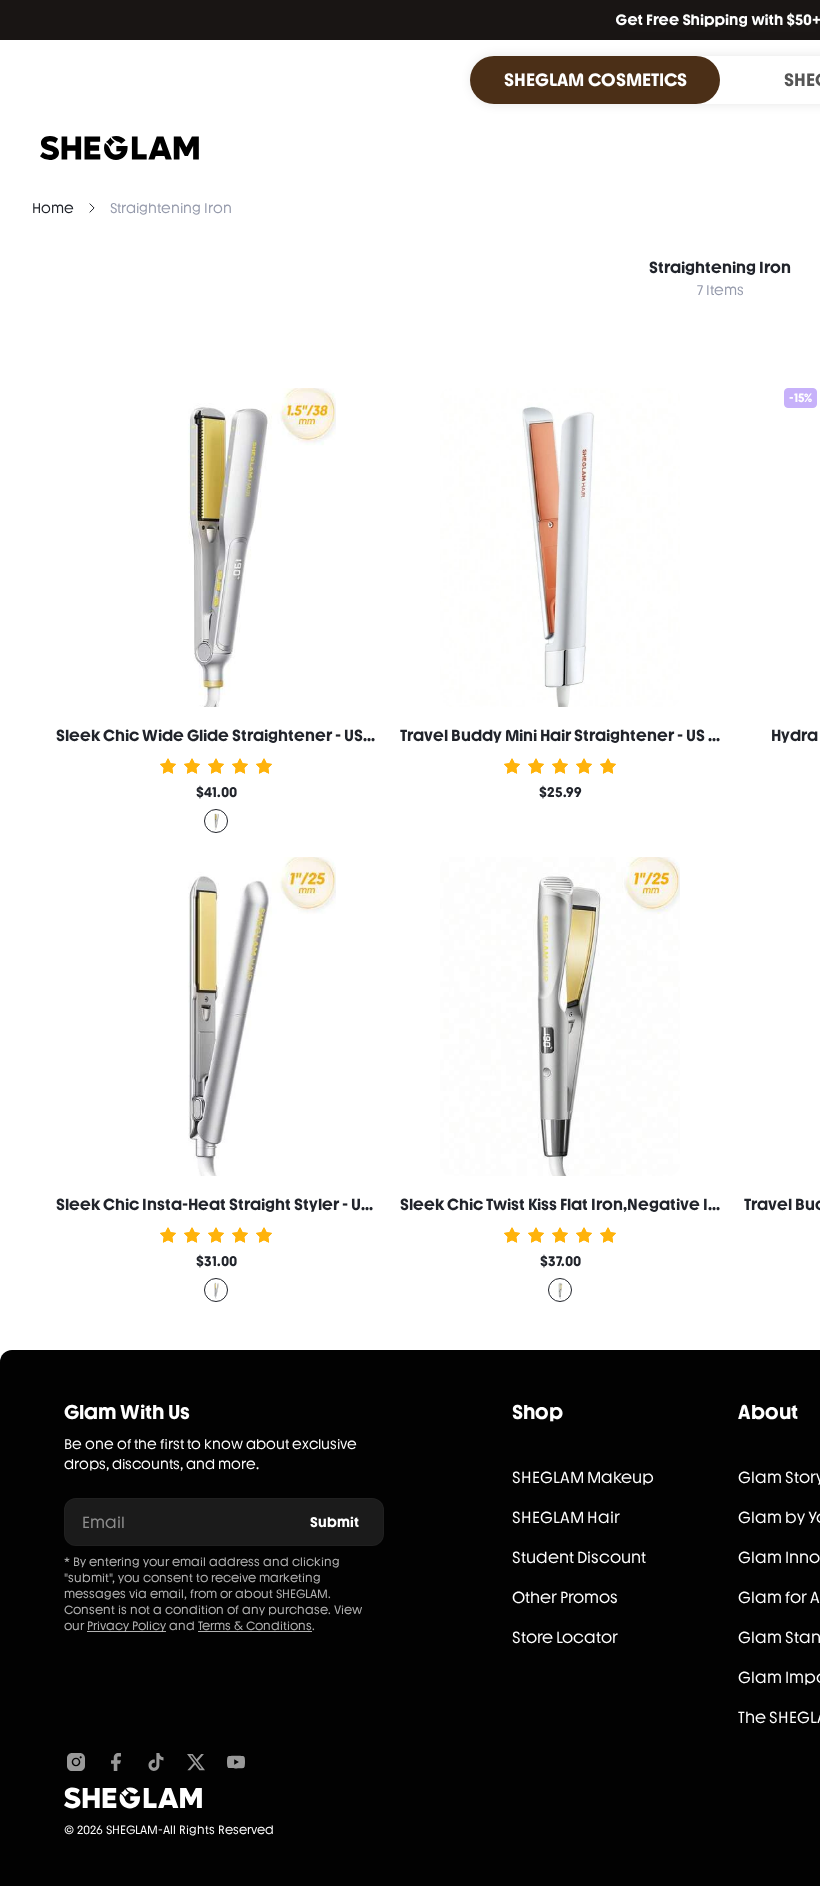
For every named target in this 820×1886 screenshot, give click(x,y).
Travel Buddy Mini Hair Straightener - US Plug (570, 735)
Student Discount (579, 1557)
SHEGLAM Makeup (583, 1477)
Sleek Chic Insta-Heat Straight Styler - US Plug (231, 1204)
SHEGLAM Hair (566, 1517)
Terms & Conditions (255, 1626)
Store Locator (565, 1637)
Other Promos (565, 1597)
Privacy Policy (126, 1626)
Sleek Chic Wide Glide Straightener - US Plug (227, 735)
